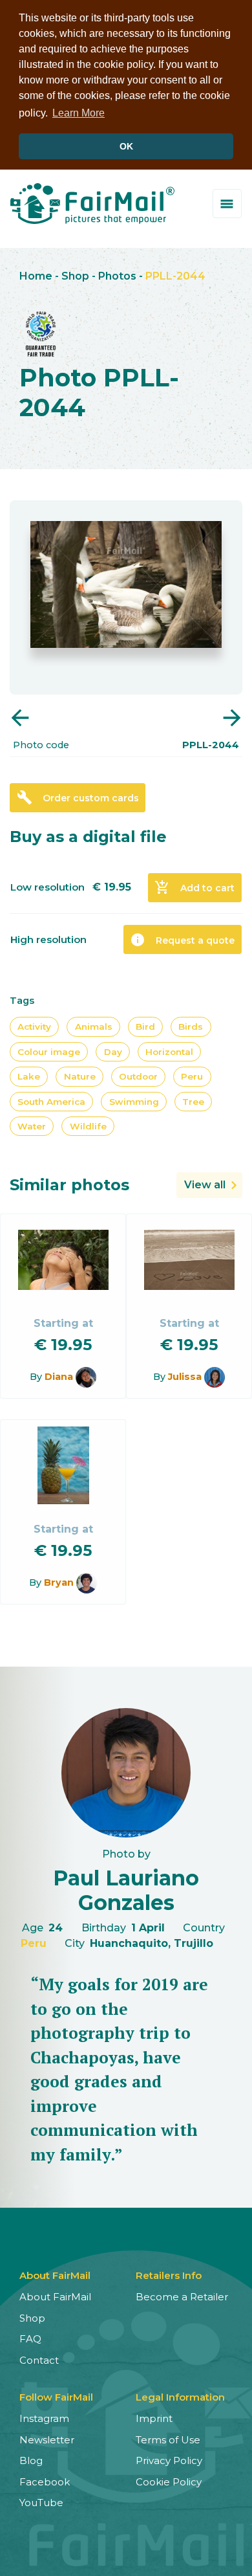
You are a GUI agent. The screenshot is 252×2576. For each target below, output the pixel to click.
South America (51, 1102)
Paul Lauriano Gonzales (126, 1890)
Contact (39, 2360)
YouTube (41, 2503)
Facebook (45, 2482)
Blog (31, 2460)
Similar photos (69, 1185)
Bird (145, 1027)
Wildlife (88, 1126)
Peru (192, 1076)
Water (32, 1126)
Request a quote (182, 940)
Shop (75, 276)
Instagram (44, 2418)
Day (113, 1052)
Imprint (154, 2418)
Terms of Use (168, 2440)
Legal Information (180, 2397)
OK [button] (126, 146)
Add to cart (194, 887)
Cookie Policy (169, 2482)
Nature (80, 1076)
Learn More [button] (79, 113)
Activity (34, 1027)
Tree (193, 1102)
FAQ (30, 2339)
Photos (117, 276)
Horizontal (169, 1052)
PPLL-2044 (175, 276)
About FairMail (55, 2297)
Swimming (134, 1102)
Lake (29, 1076)
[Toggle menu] (227, 204)
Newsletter (47, 2440)
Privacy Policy (169, 2460)
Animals (94, 1027)
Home (36, 276)
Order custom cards (78, 797)
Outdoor (138, 1076)
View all (205, 1185)
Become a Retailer (182, 2297)
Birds (191, 1027)
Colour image (49, 1052)
